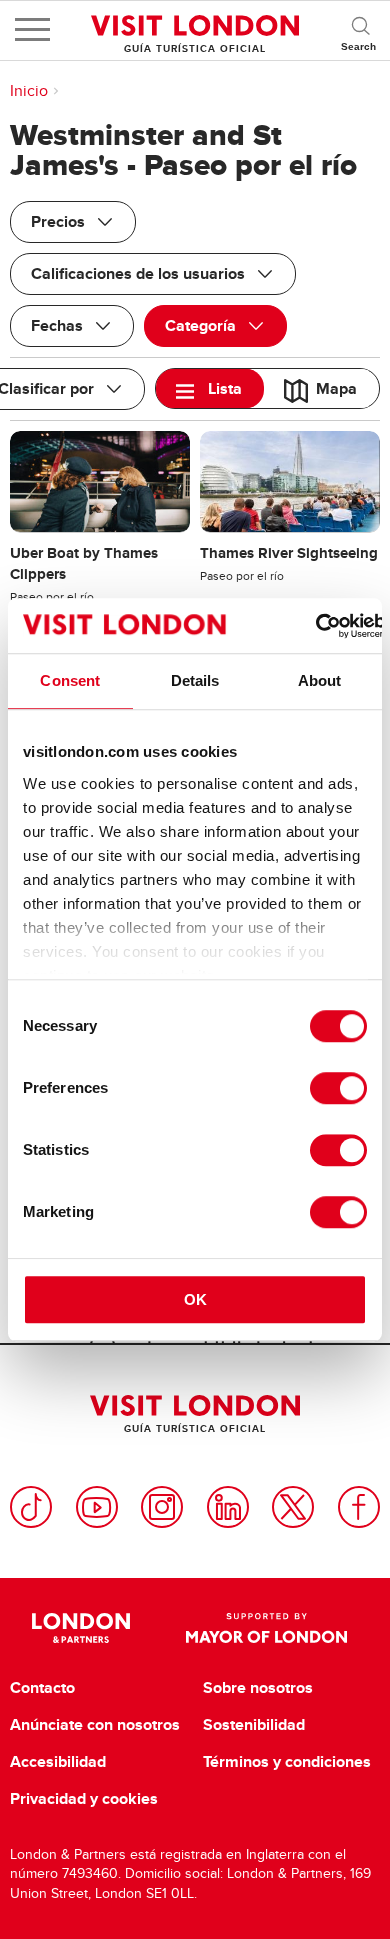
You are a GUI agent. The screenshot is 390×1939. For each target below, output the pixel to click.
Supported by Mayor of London (266, 1628)
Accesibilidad (58, 1762)
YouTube (97, 1507)
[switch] (338, 1088)
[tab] (210, 388)
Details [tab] (195, 680)
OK (195, 1299)
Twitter (293, 1507)
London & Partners (81, 1628)
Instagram (162, 1507)
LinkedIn (228, 1507)
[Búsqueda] (360, 30)
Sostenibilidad (254, 1725)
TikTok (31, 1507)
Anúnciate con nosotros (95, 1725)
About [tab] (320, 680)
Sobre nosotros (258, 1688)
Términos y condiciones (287, 1762)
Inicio (29, 91)
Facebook (359, 1507)
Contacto (42, 1688)
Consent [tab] (70, 680)
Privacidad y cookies (84, 1799)
